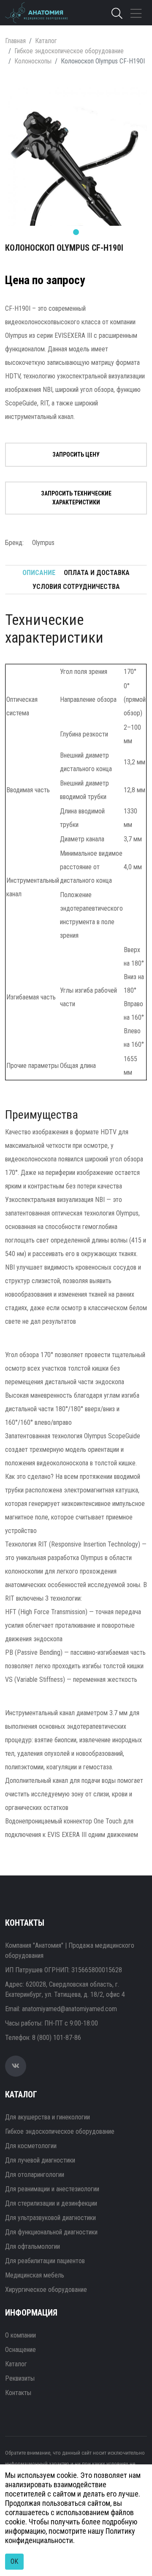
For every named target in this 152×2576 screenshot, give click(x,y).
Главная (15, 41)
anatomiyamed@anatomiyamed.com (69, 2009)
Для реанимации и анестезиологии (52, 2189)
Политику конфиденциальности (70, 2536)
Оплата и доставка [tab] (97, 573)
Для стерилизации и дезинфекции (51, 2203)
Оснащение (20, 2350)
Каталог (46, 41)
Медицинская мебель (35, 2275)
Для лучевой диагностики (40, 2160)
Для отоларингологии (35, 2175)
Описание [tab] (39, 573)
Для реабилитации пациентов (45, 2261)
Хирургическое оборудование (46, 2290)
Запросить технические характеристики (76, 498)
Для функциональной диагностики (51, 2232)
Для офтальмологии (33, 2246)
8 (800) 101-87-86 (57, 2038)
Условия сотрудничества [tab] (76, 587)
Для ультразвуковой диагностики (50, 2218)
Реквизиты (20, 2378)
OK (14, 2561)
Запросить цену (76, 454)
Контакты (18, 2393)
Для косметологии (31, 2146)
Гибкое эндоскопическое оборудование (69, 51)
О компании (20, 2335)
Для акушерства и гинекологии (47, 2117)
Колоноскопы (33, 61)
